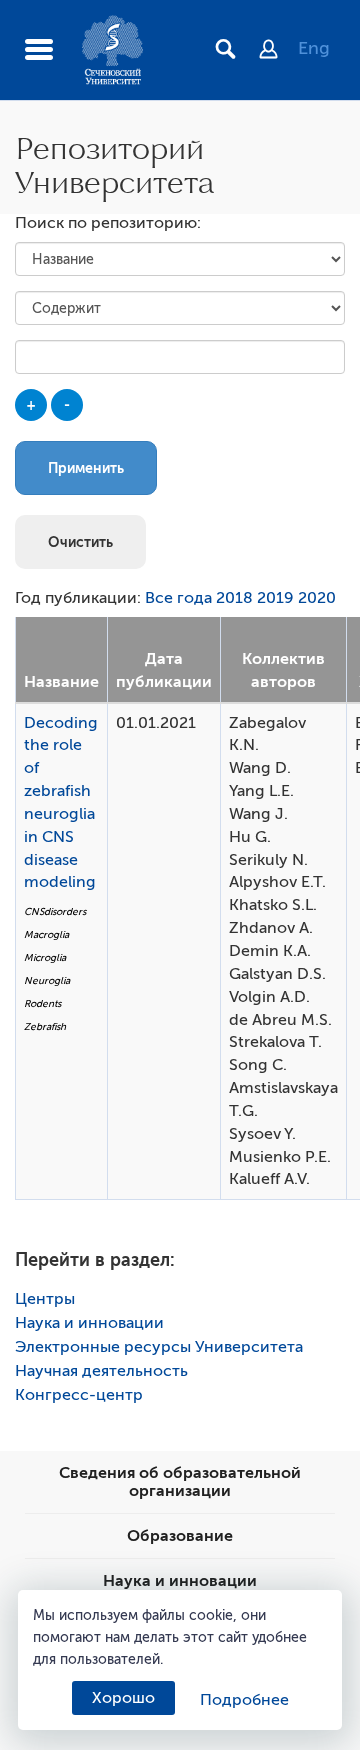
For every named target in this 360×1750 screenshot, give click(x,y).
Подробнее (244, 1700)
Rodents (42, 1003)
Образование (180, 1536)
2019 (275, 598)
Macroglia (46, 934)
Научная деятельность (101, 1371)
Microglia (45, 957)
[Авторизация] (278, 51)
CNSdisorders (55, 911)
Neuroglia (47, 980)
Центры (45, 1299)
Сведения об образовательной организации (180, 1482)
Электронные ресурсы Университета (159, 1347)
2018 (234, 598)
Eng (314, 48)
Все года (178, 598)
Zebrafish (45, 1026)
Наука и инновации (89, 1323)
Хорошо (123, 1698)
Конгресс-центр (79, 1395)
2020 (317, 598)
